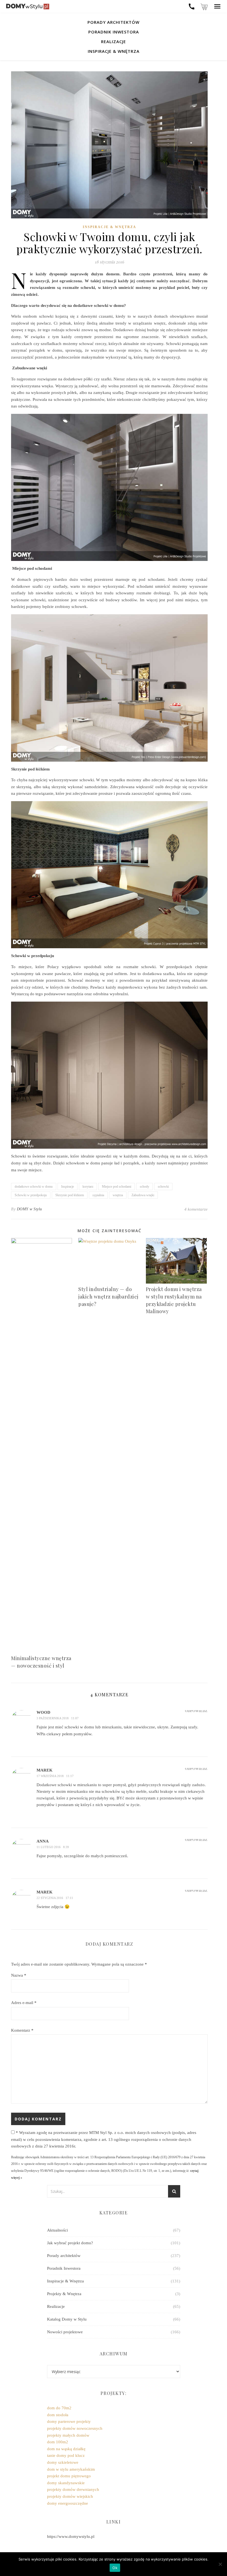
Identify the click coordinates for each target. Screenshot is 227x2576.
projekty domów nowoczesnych (75, 2428)
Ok (115, 2568)
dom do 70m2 (59, 2408)
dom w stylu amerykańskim (71, 2469)
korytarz (88, 1187)
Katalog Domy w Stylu (67, 2319)
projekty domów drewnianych (73, 2489)
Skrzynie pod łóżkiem (70, 1195)
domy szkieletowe (63, 2462)
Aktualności (57, 2230)
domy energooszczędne (68, 2503)
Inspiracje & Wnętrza (114, 51)
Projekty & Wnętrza (64, 2294)
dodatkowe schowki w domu (34, 1187)
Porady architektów (114, 22)
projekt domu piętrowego (69, 2476)
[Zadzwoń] (192, 6)
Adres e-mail (24, 2003)
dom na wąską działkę (66, 2449)
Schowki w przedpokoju (31, 1195)
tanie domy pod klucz (66, 2455)
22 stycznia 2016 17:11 (55, 1898)
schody (145, 1187)
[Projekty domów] (28, 6)
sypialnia (98, 1195)
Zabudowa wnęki (143, 1195)
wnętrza (118, 1195)
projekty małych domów (68, 2435)
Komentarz (22, 2030)
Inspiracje (68, 1187)
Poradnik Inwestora (114, 32)
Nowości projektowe (65, 2332)
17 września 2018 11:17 (55, 1776)
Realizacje (114, 41)
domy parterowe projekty (69, 2421)
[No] (220, 2564)
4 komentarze (196, 1209)
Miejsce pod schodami (117, 1187)
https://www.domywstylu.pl (71, 2536)
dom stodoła (58, 2415)
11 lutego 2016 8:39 (53, 1847)
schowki (163, 1187)
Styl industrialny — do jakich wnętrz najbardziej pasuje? (108, 1296)
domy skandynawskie (66, 2483)
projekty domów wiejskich (70, 2496)
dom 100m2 (58, 2442)
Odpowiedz (196, 1711)
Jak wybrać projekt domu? (70, 2243)
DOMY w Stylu (29, 1209)
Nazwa (19, 1975)
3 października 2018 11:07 (58, 1718)
